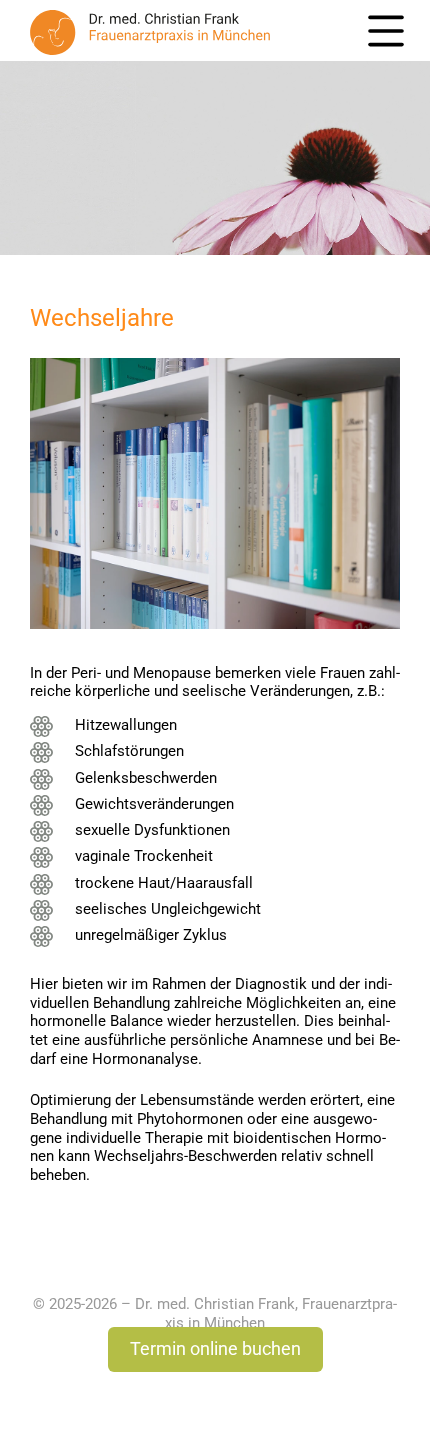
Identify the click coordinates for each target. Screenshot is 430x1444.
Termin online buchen (215, 1348)
